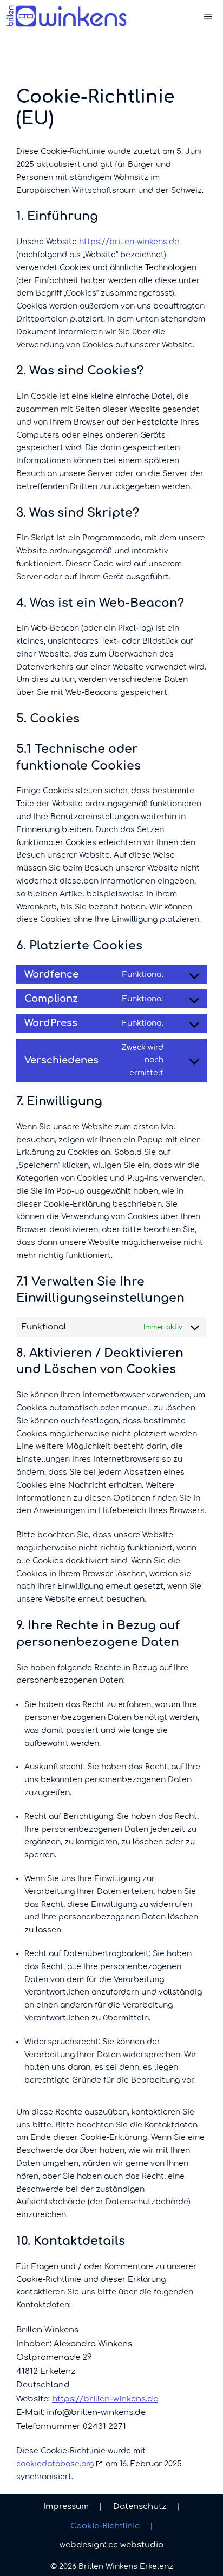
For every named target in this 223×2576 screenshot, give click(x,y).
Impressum (73, 2507)
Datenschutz (146, 2507)
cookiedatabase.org (55, 2464)
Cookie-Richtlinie (112, 2526)
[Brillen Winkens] (68, 16)
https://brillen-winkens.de (129, 242)
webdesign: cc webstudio (111, 2545)
